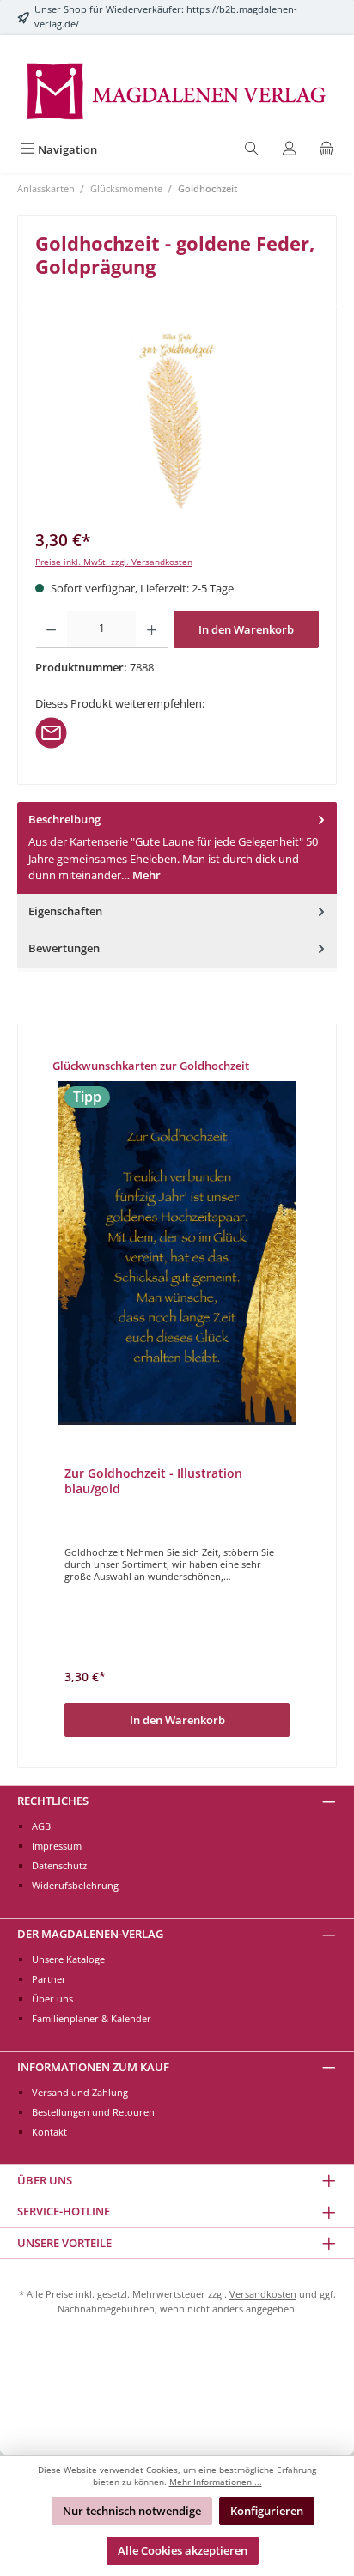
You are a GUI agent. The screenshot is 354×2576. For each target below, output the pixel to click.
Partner (49, 1979)
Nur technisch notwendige (132, 2511)
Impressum (57, 1846)
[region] (177, 420)
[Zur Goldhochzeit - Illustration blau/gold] (177, 1253)
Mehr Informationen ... (216, 2482)
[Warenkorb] (327, 150)
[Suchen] (252, 150)
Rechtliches (53, 1801)
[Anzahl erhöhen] (152, 629)
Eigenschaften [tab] (65, 911)
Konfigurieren (267, 2511)
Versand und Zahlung (80, 2092)
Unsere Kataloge (68, 1959)
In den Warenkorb (246, 629)
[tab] (177, 848)
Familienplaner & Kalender (92, 2018)
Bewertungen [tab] (64, 948)
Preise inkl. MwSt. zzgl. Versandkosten (114, 562)
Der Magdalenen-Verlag (90, 1934)
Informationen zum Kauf (93, 2067)
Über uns (52, 1999)
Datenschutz (59, 1865)
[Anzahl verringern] (51, 629)
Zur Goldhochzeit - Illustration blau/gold (153, 1481)
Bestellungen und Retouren (93, 2112)
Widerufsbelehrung (75, 1885)
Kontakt (49, 2132)
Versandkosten (263, 2294)
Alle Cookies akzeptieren (183, 2550)
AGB (41, 1826)
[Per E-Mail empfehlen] (51, 732)
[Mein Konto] (290, 150)
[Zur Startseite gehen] (177, 90)
